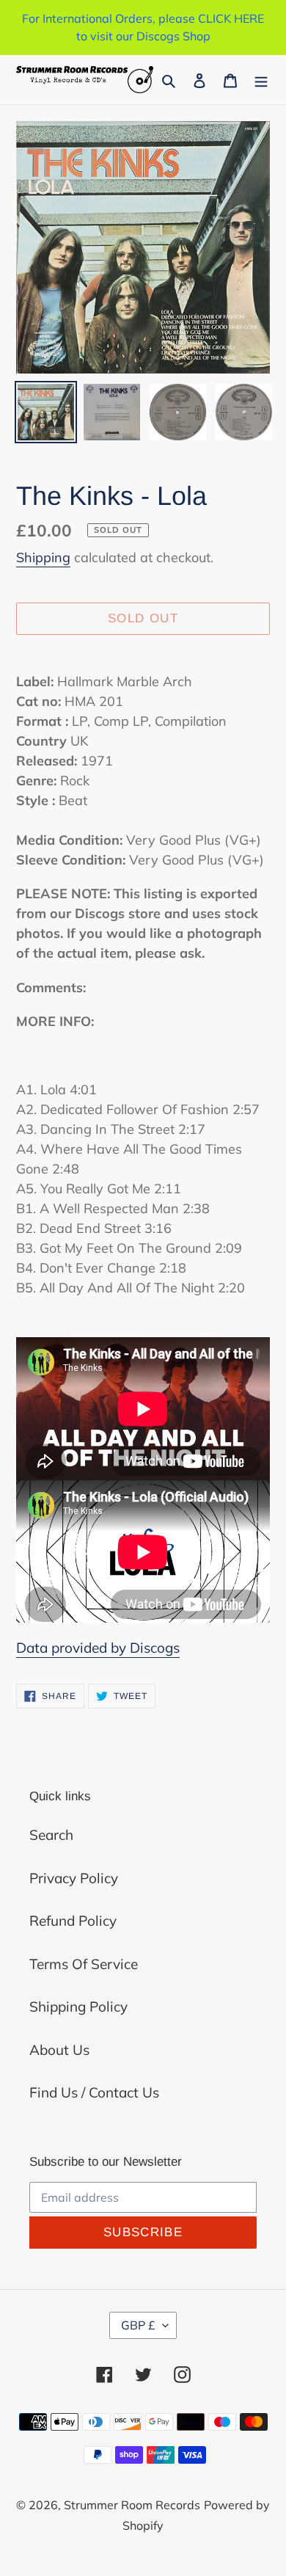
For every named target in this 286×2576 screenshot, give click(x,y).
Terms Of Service (84, 1964)
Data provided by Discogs (98, 1648)
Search (51, 1835)
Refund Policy (73, 1921)
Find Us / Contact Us (94, 2092)
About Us (59, 2050)
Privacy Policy (74, 1878)
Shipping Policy (78, 2006)
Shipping (43, 557)
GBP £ (138, 2325)
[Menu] (261, 80)
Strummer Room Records (132, 2505)
